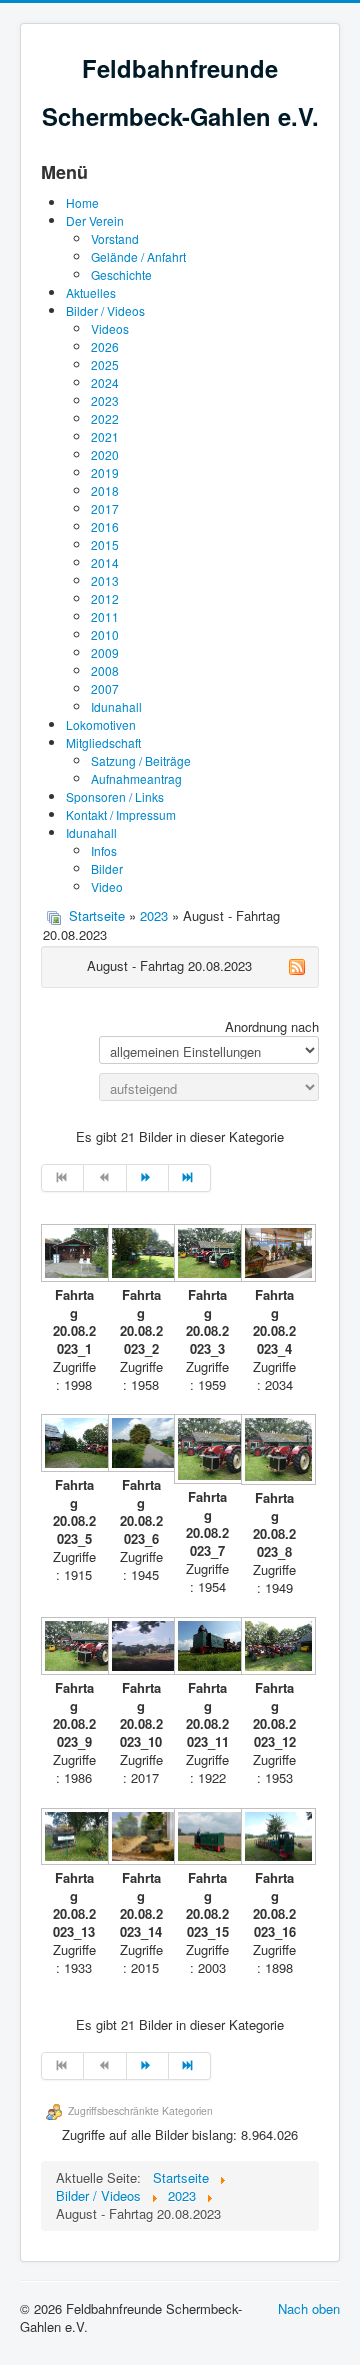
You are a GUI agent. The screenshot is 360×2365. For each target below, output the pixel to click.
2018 (105, 490)
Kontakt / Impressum (121, 814)
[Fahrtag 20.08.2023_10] (141, 1648)
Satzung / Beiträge (141, 760)
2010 (105, 634)
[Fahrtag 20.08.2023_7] (207, 1451)
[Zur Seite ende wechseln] (190, 1178)
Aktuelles (91, 292)
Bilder (107, 868)
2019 (105, 472)
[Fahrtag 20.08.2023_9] (74, 1648)
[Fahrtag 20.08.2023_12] (274, 1648)
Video (107, 886)
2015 (105, 544)
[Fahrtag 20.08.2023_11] (207, 1648)
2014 (105, 562)
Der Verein (95, 220)
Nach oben (309, 2308)
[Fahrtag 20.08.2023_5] (74, 1445)
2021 (105, 436)
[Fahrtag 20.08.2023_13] (74, 1839)
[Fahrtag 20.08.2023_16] (274, 1839)
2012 (105, 598)
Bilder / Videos (105, 310)
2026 (105, 346)
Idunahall (116, 706)
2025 (105, 364)
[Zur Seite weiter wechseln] (148, 1178)
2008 (105, 670)
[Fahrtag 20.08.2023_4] (274, 1255)
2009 (105, 652)
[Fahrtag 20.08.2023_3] (207, 1255)
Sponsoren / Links (115, 796)
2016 (105, 526)
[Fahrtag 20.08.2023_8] (274, 1451)
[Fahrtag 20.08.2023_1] (74, 1255)
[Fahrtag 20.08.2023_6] (141, 1445)
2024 (105, 382)
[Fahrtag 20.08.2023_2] (141, 1255)
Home (82, 202)
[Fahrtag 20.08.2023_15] (207, 1839)
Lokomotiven (101, 724)
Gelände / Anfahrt (138, 256)
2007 (105, 688)
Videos (110, 328)
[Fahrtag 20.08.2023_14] (141, 1839)
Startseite (97, 915)
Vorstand (115, 238)
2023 (105, 400)
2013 (105, 580)
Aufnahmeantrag (136, 778)
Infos (104, 850)
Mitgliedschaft (103, 742)
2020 (105, 454)
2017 (105, 508)
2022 (105, 418)
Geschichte (121, 274)
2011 (105, 616)
